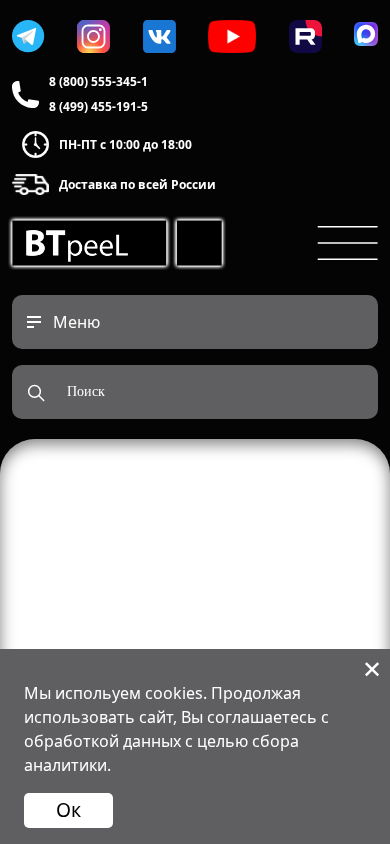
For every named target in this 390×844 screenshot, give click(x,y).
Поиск (86, 391)
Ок (68, 809)
